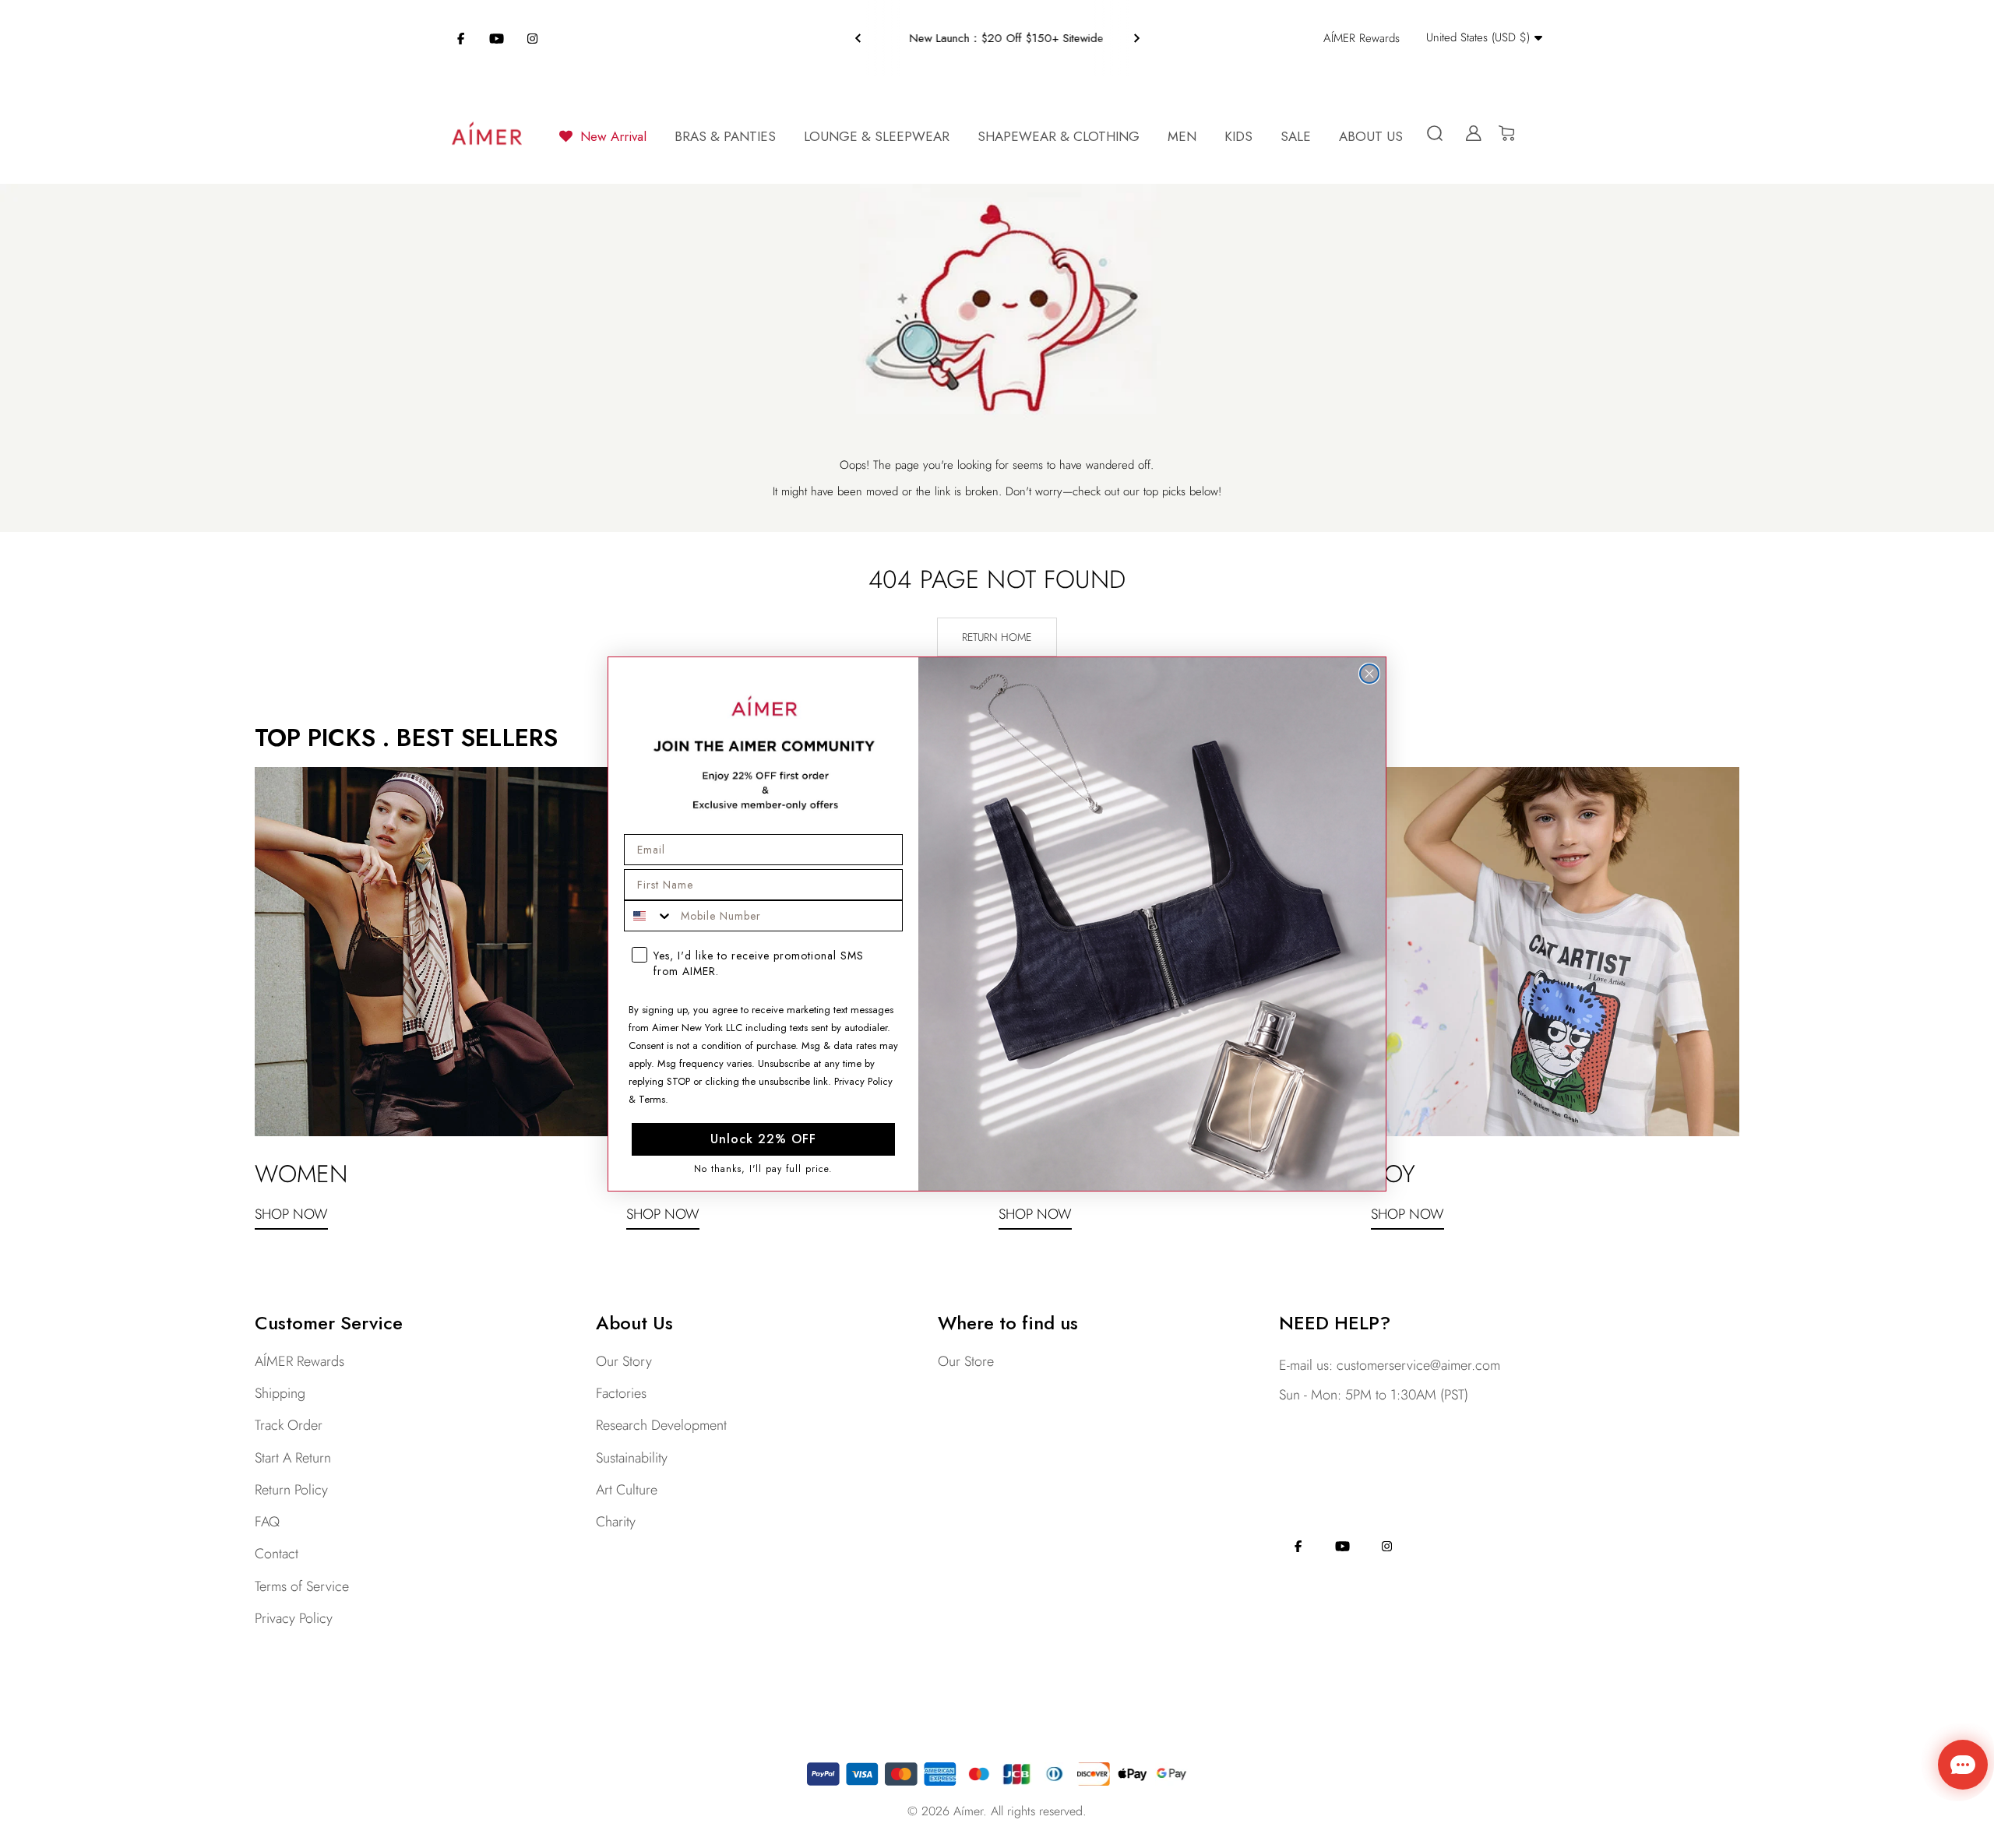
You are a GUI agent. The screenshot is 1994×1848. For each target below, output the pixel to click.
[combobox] (649, 916)
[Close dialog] (1369, 674)
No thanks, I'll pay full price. (763, 1169)
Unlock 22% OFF (763, 1139)
